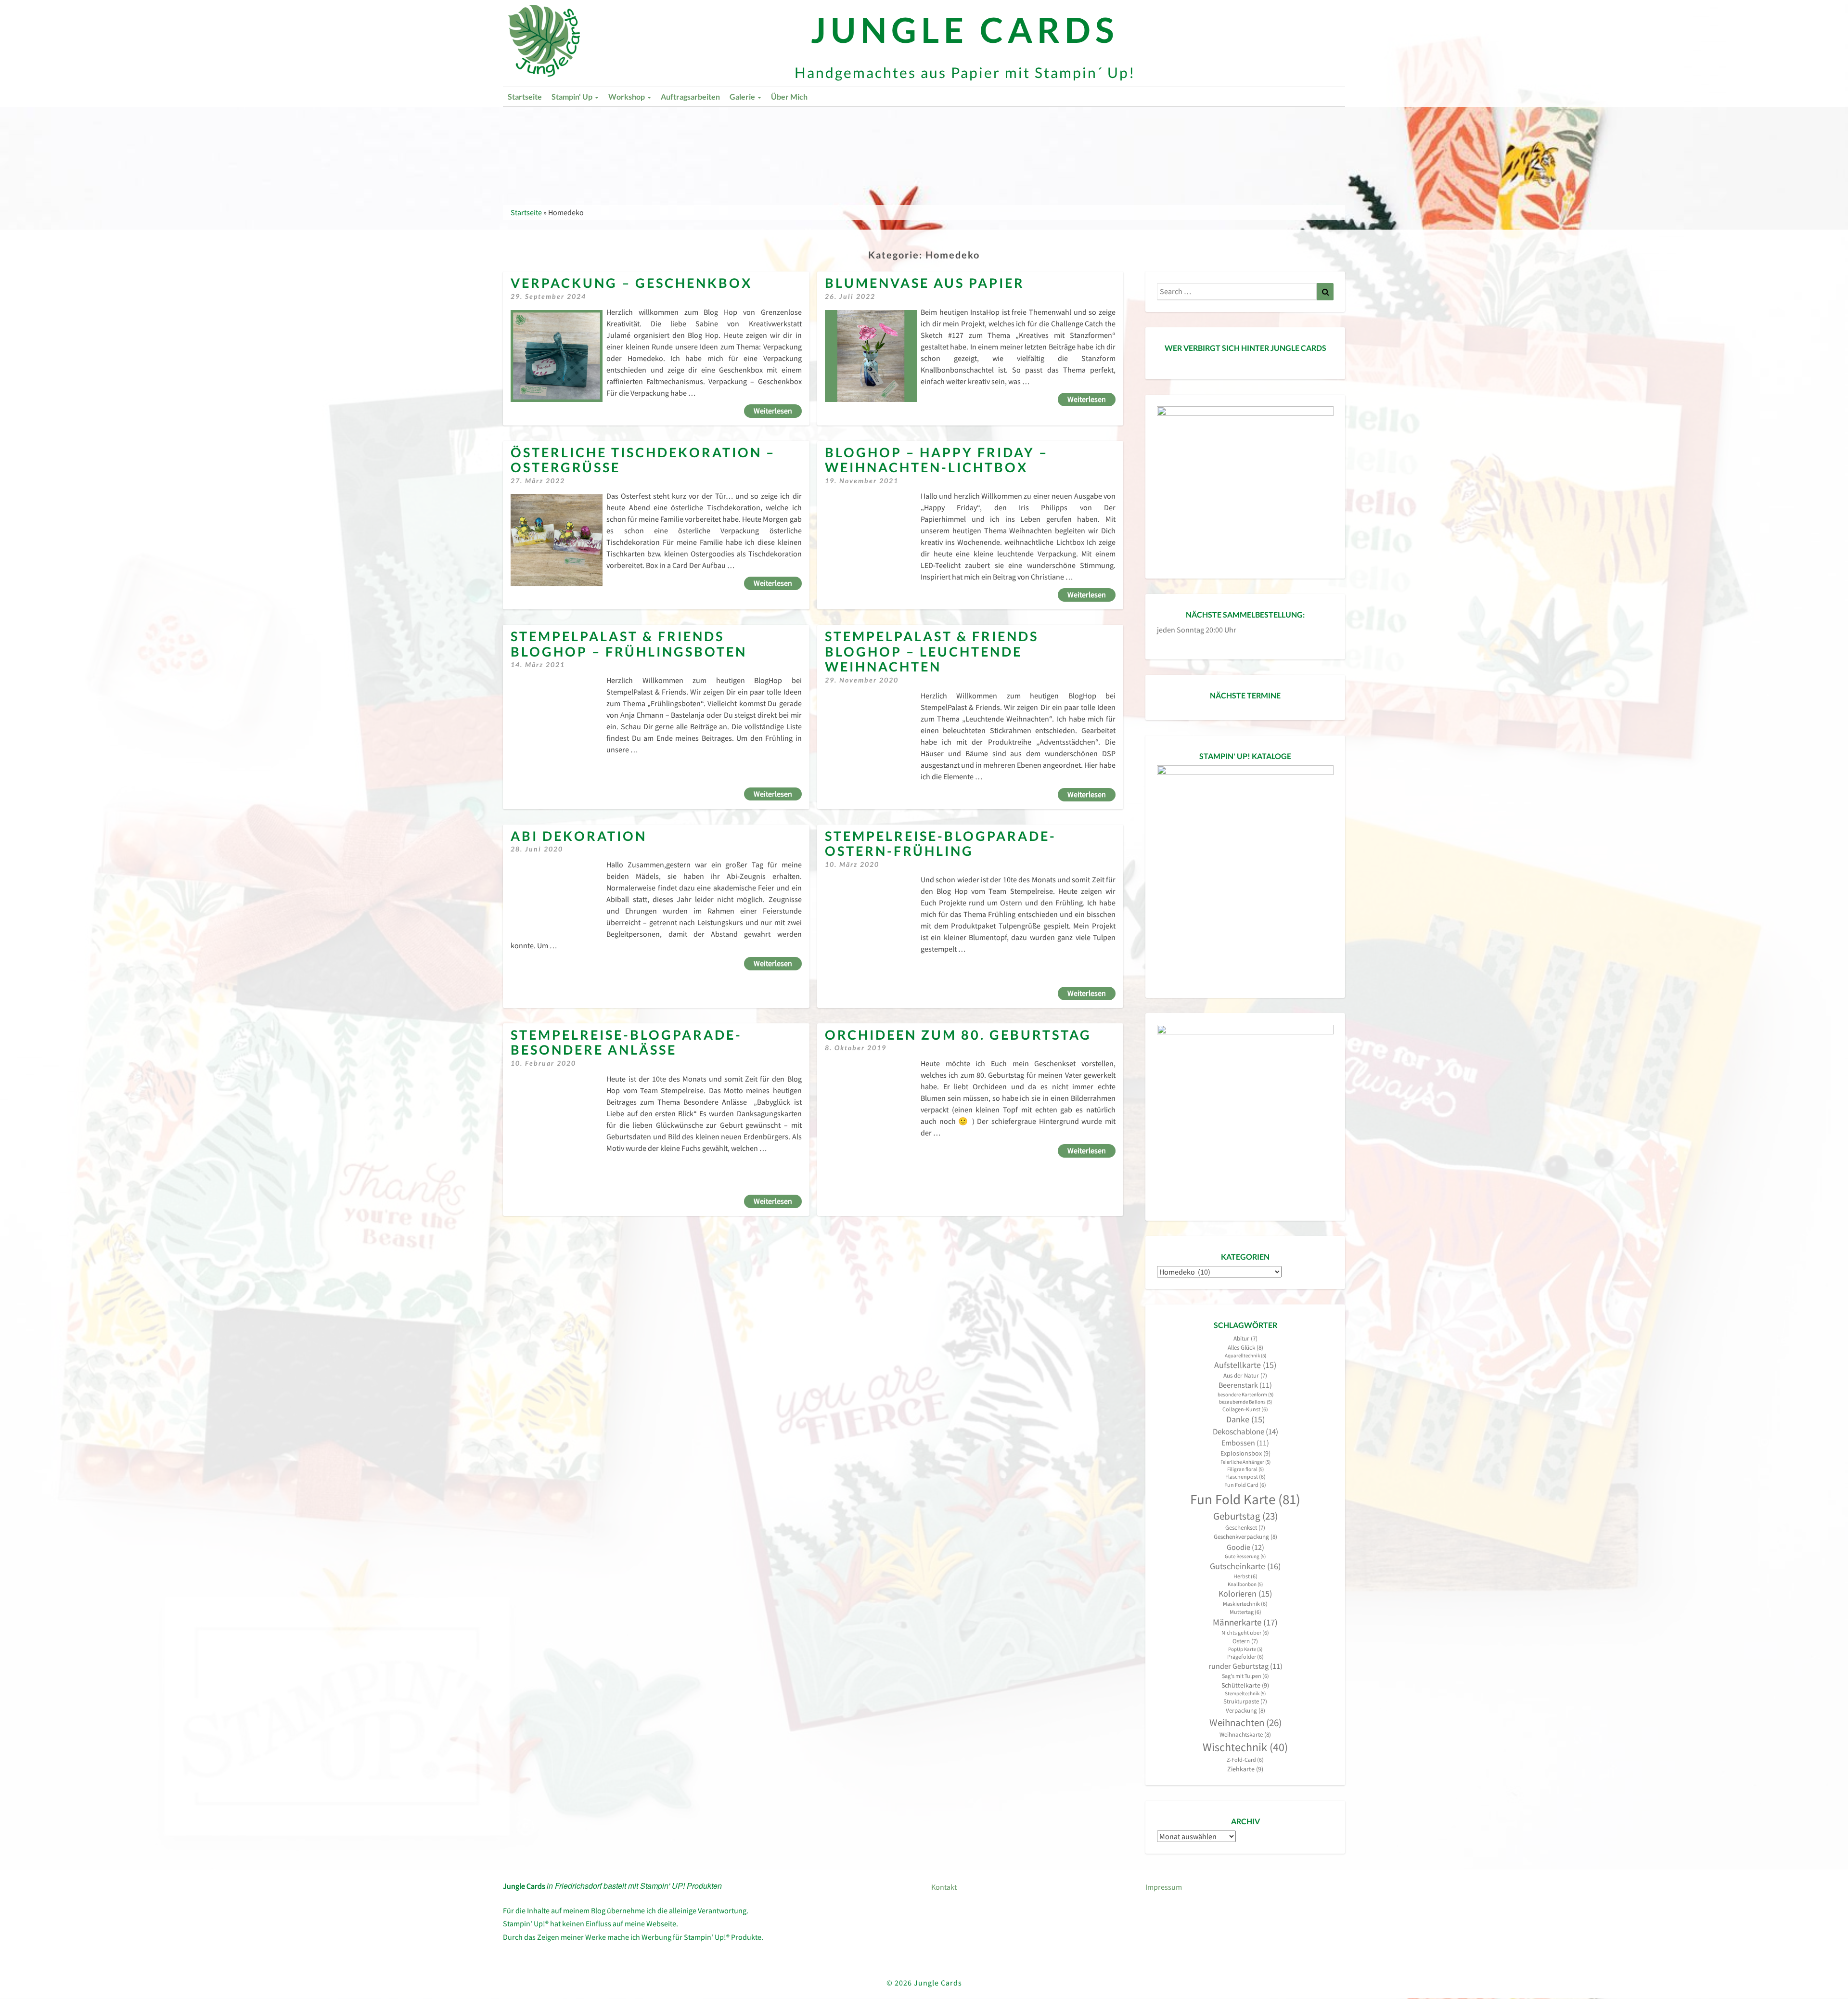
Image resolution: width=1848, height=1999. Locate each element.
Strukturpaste (1245, 1701)
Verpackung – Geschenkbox (631, 283)
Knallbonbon (1245, 1584)
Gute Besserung (1245, 1556)
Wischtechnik (1245, 1747)
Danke (1245, 1419)
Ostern (1245, 1641)
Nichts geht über (1245, 1632)
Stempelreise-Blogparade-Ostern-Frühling (941, 844)
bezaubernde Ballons (1245, 1402)
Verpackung (1245, 1710)
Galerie (743, 97)
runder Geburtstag (1245, 1666)
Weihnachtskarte (1245, 1735)
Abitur (1245, 1338)
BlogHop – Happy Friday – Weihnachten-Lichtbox (937, 460)
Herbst (1245, 1576)
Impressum (1164, 1887)
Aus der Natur (1245, 1375)
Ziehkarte (1245, 1769)
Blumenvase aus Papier (925, 283)
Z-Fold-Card (1245, 1760)
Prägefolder (1245, 1657)
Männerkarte (1245, 1622)
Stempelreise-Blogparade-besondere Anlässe (626, 1042)
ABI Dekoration (579, 836)
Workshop (627, 97)
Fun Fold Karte (1245, 1499)
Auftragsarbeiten (690, 97)
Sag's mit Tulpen (1245, 1676)
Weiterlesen (778, 410)
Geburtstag (1245, 1516)
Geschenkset (1245, 1528)
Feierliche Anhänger (1245, 1462)
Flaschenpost (1245, 1477)
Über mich (789, 97)
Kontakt (944, 1887)
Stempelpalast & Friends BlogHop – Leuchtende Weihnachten (932, 651)
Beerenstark (1245, 1385)
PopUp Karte (1245, 1649)
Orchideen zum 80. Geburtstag (958, 1035)
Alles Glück (1245, 1348)
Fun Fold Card (1245, 1485)
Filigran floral (1245, 1469)
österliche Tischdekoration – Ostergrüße (643, 460)
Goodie (1245, 1547)
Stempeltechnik (1245, 1694)
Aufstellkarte (1245, 1365)
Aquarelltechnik (1245, 1356)
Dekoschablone (1245, 1432)
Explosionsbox (1245, 1453)
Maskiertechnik (1245, 1604)
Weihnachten (1245, 1722)
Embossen (1245, 1443)
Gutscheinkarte (1245, 1566)
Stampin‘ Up (573, 97)
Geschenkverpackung (1245, 1537)
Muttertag (1245, 1612)
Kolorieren (1245, 1594)
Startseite (525, 97)
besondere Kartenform (1245, 1395)
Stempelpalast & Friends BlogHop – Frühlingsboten (629, 644)
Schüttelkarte (1245, 1685)
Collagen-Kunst (1245, 1409)
